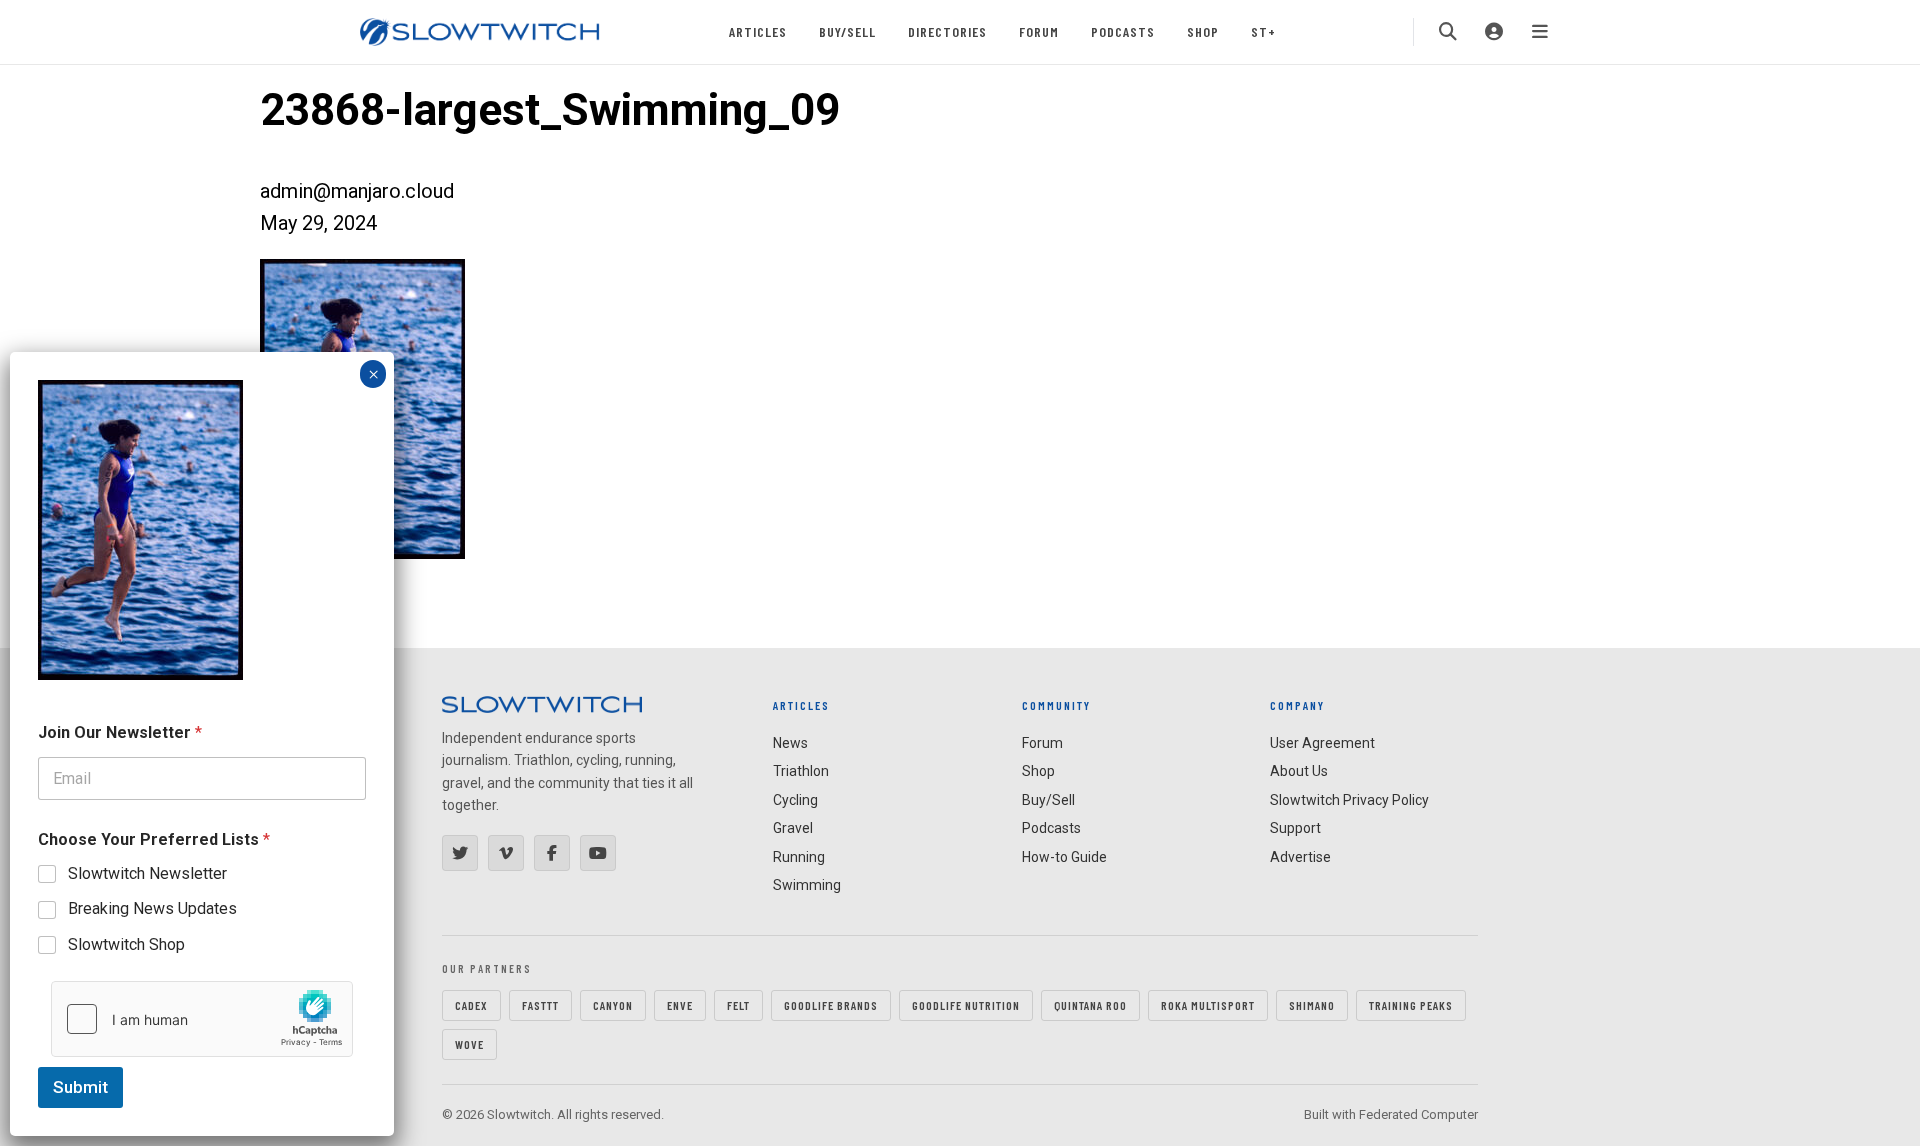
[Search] (1448, 32)
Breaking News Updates (152, 908)
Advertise (1300, 857)
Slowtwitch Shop (126, 944)
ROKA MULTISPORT (1208, 1005)
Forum (1039, 31)
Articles (758, 31)
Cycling (795, 800)
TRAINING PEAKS (1411, 1005)
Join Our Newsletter (120, 732)
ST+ (1263, 31)
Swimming (807, 885)
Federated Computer (1418, 1114)
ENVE (680, 1005)
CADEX (471, 1005)
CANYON (613, 1005)
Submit (80, 1087)
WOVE (469, 1044)
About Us (1299, 771)
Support (1295, 828)
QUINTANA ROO (1090, 1005)
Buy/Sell (847, 31)
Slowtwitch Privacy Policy (1349, 800)
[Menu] (1540, 32)
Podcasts (1123, 31)
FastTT (540, 1005)
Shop (1203, 31)
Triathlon (801, 771)
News (790, 743)
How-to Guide (1064, 857)
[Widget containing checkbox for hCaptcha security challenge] (202, 1019)
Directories (947, 31)
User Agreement (1322, 743)
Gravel (793, 828)
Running (799, 857)
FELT (738, 1005)
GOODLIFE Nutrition (966, 1005)
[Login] (1494, 32)
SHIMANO (1312, 1005)
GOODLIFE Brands (831, 1005)
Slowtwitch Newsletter (147, 873)
